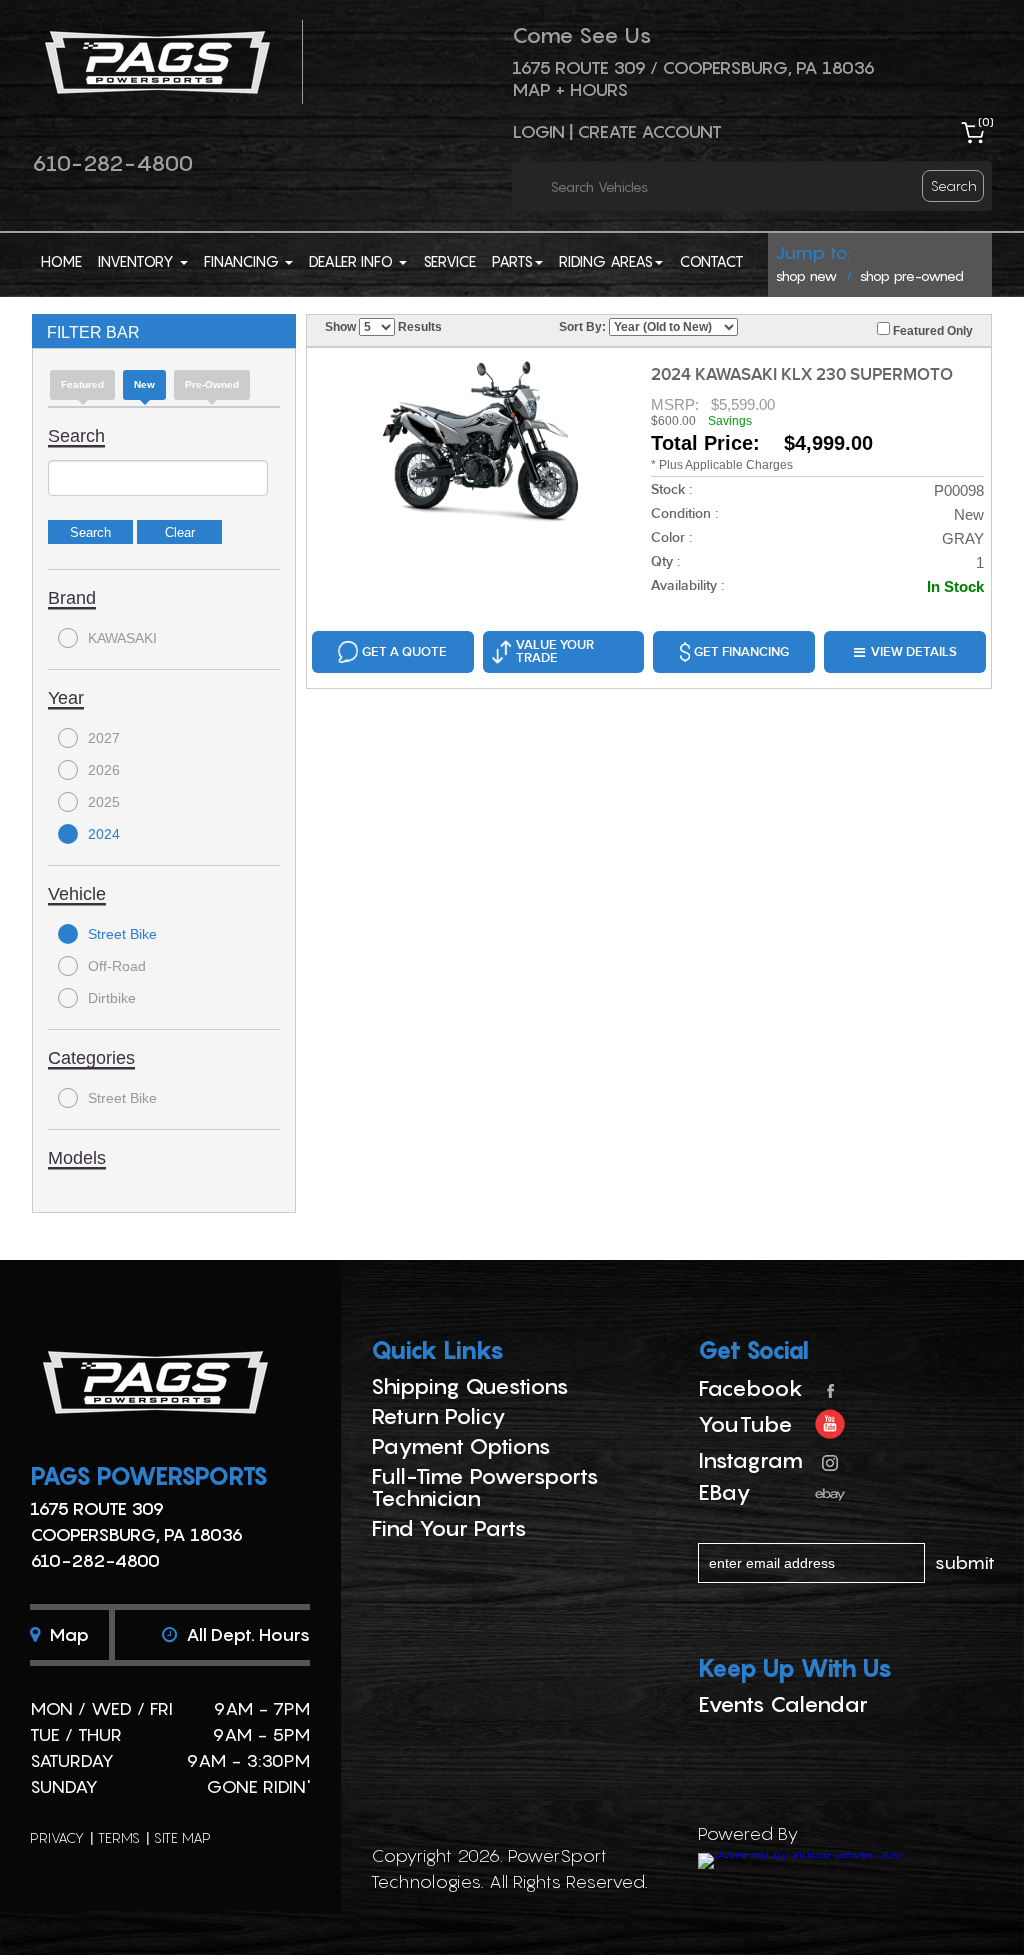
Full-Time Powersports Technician (485, 1487)
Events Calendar (783, 1704)
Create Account (649, 131)
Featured (82, 384)
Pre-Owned (212, 384)
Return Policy (438, 1416)
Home (61, 261)
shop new (806, 275)
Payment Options (461, 1446)
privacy (57, 1837)
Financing (243, 261)
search (954, 185)
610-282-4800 (112, 163)
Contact (711, 261)
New (144, 384)
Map (67, 1634)
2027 (104, 738)
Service (449, 261)
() (986, 121)
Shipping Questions (470, 1386)
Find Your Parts (449, 1528)
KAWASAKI (122, 638)
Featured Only (931, 331)
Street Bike (122, 934)
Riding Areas (606, 261)
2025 (104, 802)
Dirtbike (112, 998)
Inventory (138, 261)
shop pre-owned (912, 275)
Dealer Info (353, 261)
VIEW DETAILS (914, 652)
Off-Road (117, 966)
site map (182, 1837)
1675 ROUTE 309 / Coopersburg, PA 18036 (693, 67)
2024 (104, 834)
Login (538, 131)
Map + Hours (570, 89)
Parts (512, 261)
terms (119, 1837)
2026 (104, 770)
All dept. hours (246, 1634)
